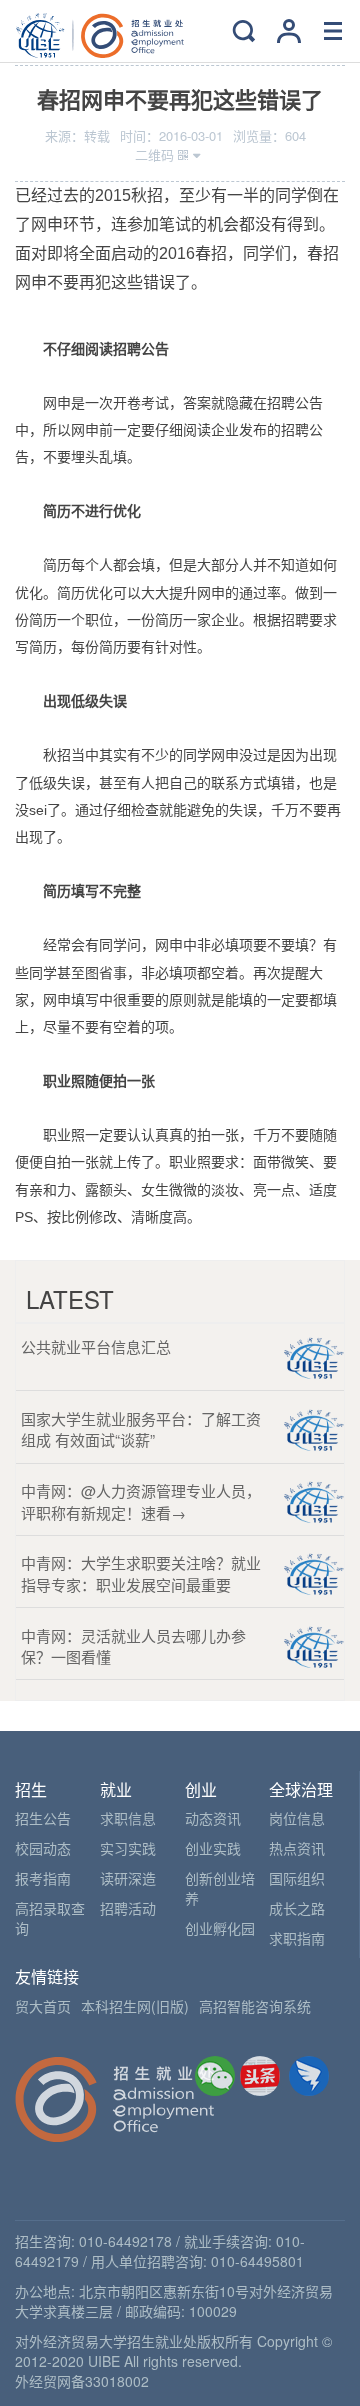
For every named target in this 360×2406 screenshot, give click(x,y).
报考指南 (43, 1878)
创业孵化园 (220, 1928)
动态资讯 (213, 1818)
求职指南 (297, 1938)
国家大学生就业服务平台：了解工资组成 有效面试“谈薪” (141, 1429)
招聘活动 (128, 1908)
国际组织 (297, 1878)
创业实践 (213, 1848)
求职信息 (128, 1818)
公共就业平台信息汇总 (96, 1346)
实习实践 (128, 1848)
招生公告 (43, 1818)
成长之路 (297, 1908)
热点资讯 (297, 1848)
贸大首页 (43, 2006)
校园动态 (43, 1848)
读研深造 (128, 1878)
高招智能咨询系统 (255, 2006)
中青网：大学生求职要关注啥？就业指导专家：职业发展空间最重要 (141, 1573)
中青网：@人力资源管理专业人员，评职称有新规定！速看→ (141, 1501)
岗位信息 (297, 1818)
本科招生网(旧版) (135, 2006)
